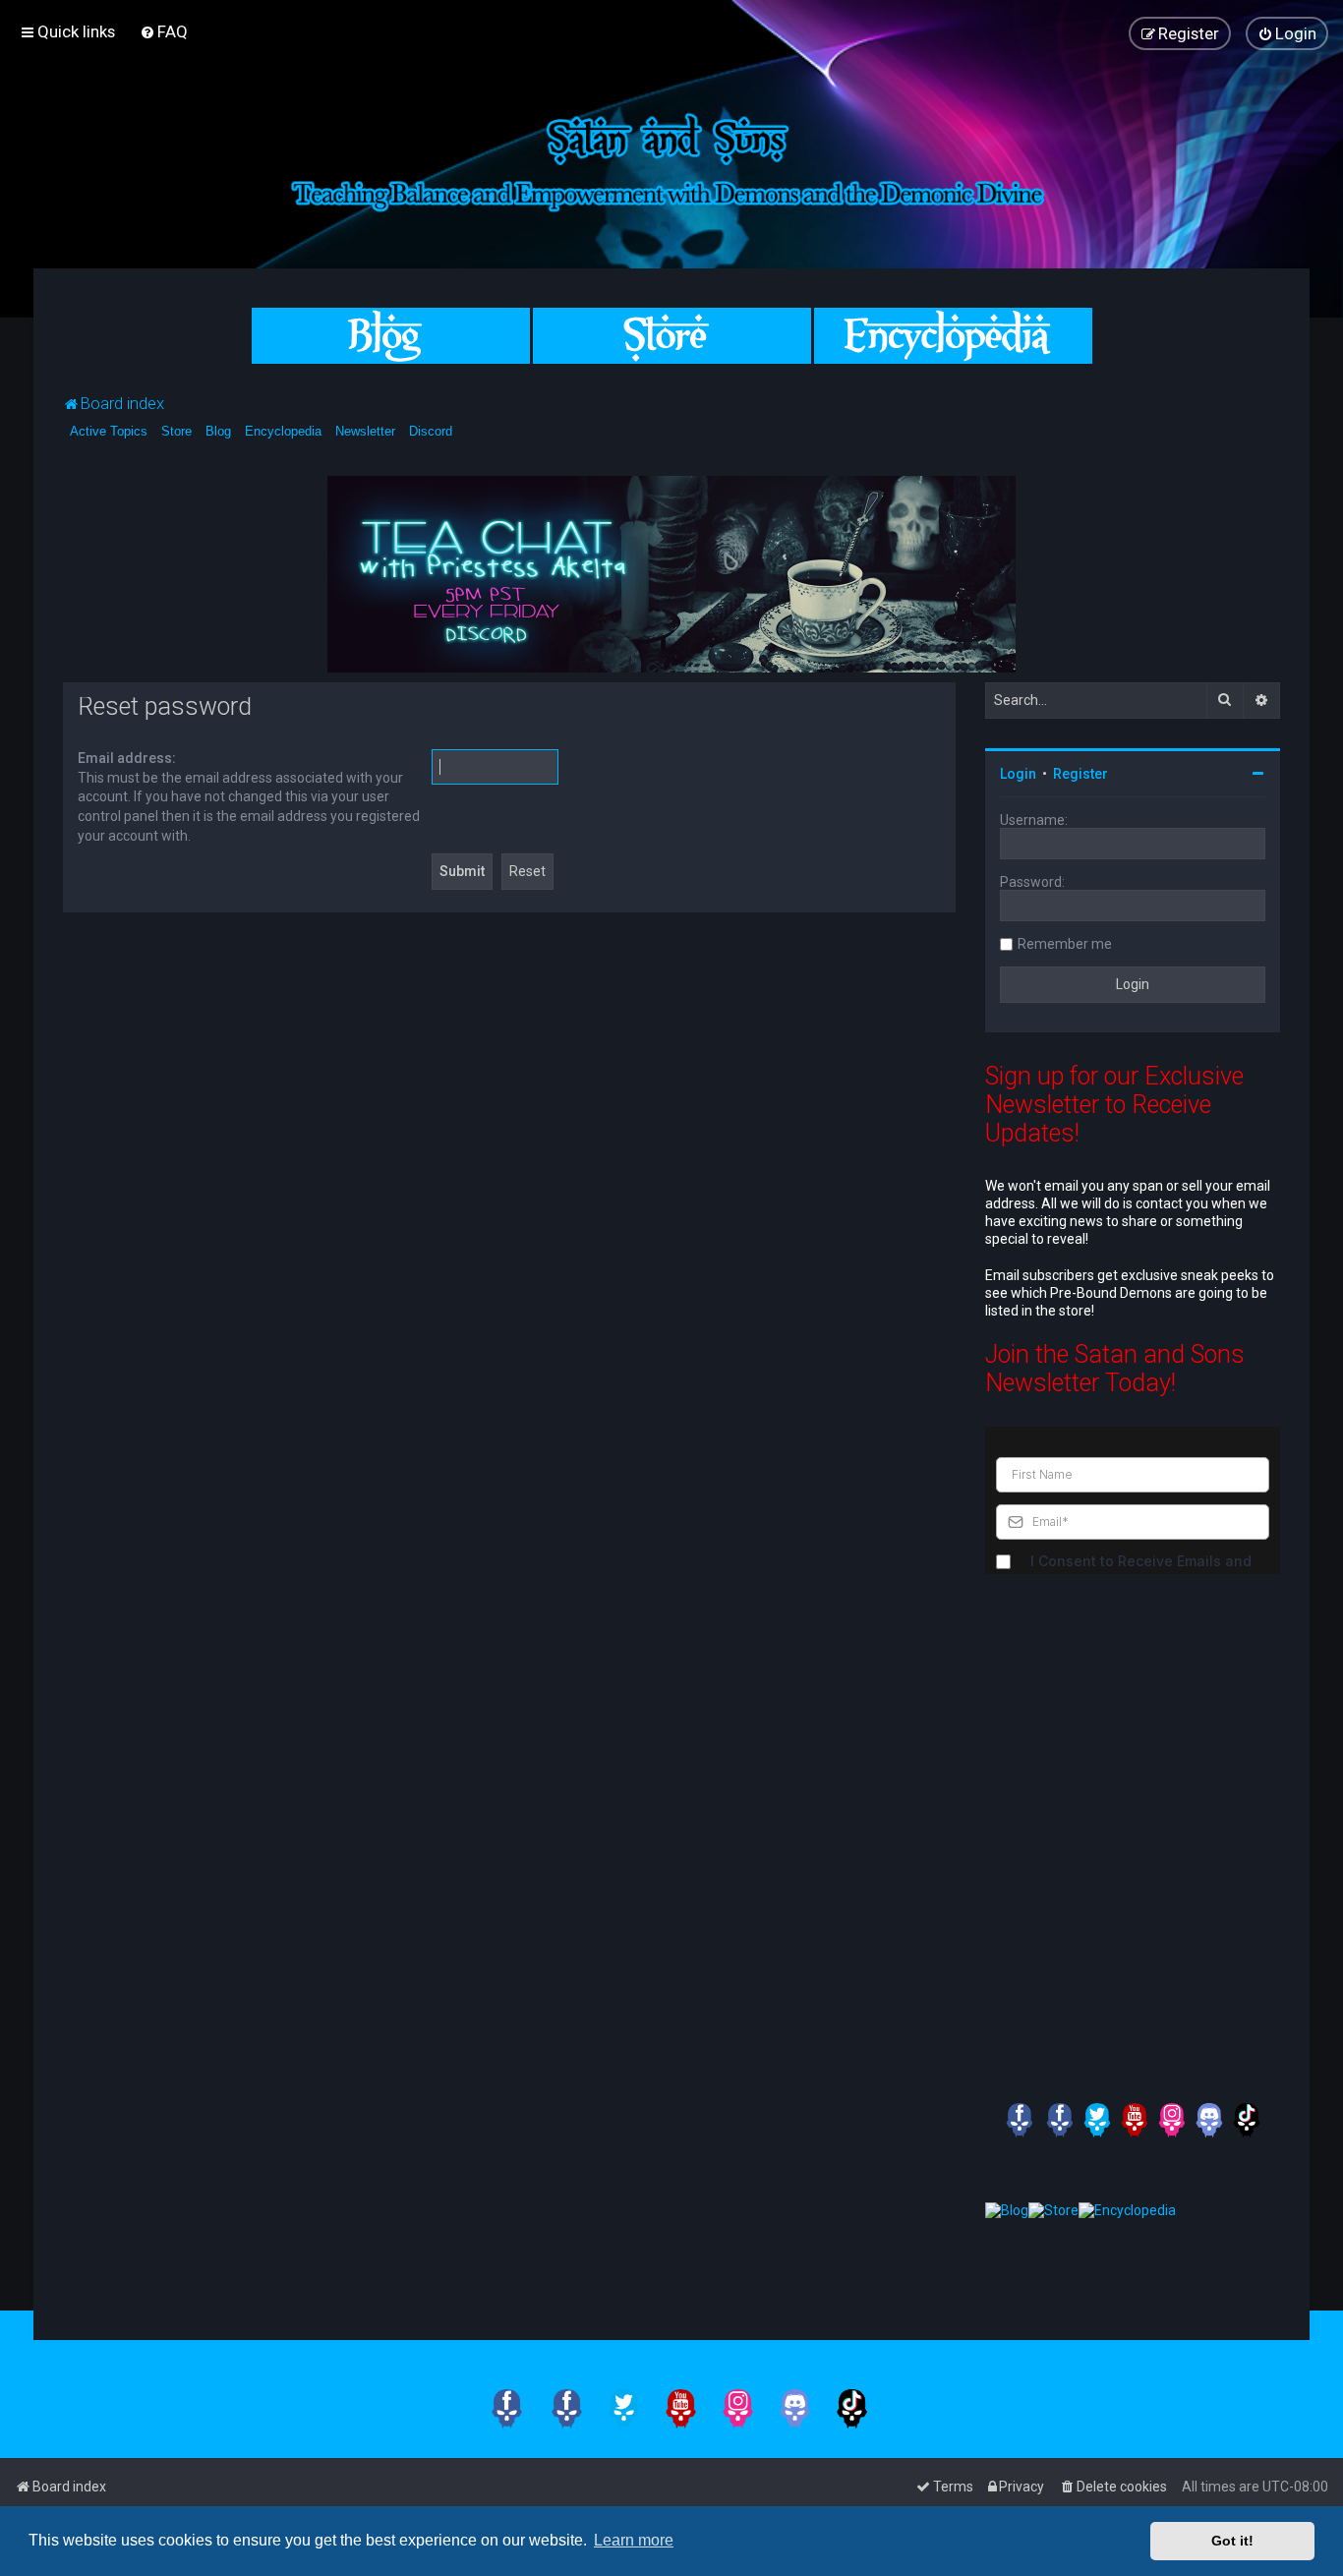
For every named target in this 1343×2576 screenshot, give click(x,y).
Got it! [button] (1232, 2541)
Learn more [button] (634, 2540)
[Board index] (671, 159)
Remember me (1065, 944)
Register (1080, 774)
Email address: (127, 758)
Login (1018, 774)
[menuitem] (164, 31)
